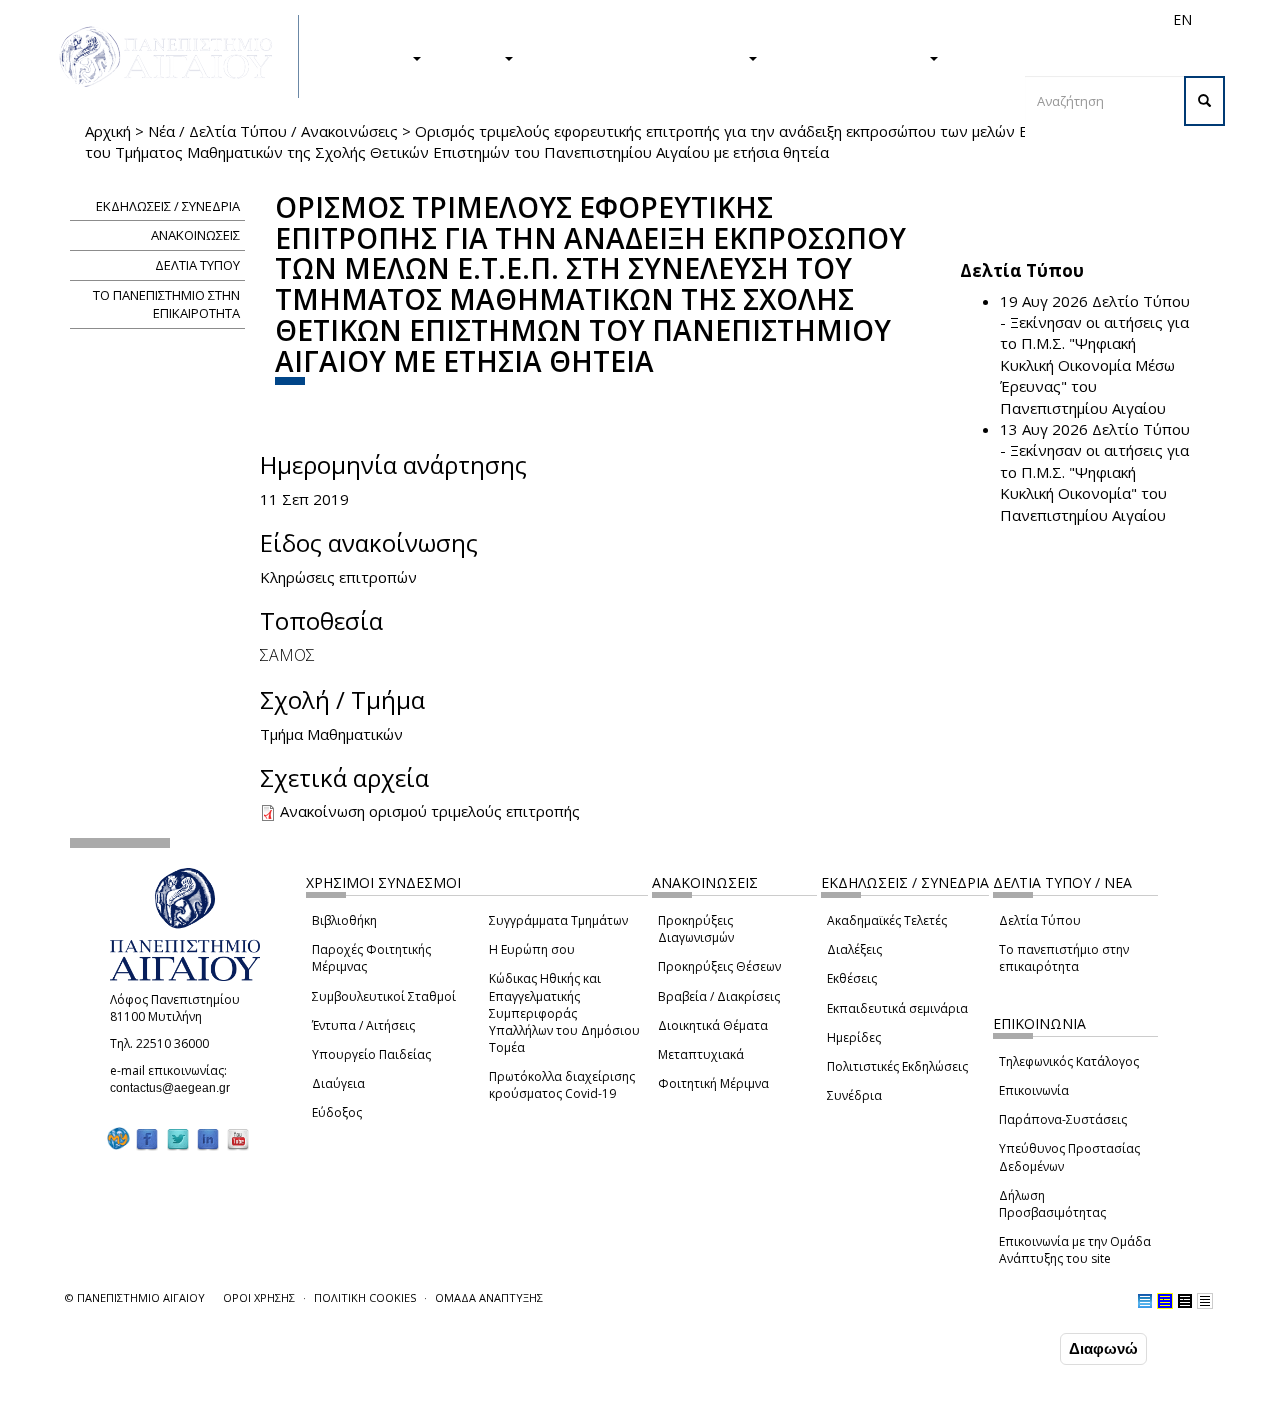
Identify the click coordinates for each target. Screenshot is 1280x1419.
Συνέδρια (854, 1095)
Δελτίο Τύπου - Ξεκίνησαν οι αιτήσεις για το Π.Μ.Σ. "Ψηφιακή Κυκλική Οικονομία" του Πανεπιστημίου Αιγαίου (1095, 472)
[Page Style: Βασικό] (1145, 1301)
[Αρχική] (177, 56)
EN (1182, 19)
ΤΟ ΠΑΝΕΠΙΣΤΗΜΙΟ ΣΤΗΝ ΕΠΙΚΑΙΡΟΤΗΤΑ (166, 304)
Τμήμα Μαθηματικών (331, 734)
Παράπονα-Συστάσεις (1063, 1119)
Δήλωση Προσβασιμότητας (1052, 1204)
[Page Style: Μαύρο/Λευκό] (1205, 1301)
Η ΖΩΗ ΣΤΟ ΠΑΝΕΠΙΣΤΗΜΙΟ (640, 57)
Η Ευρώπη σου (532, 949)
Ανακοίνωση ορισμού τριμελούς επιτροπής (430, 811)
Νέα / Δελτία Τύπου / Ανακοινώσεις (273, 131)
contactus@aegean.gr (176, 1088)
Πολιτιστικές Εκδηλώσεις (897, 1066)
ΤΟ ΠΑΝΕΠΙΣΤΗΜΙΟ (853, 57)
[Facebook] (147, 1138)
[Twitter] (178, 1138)
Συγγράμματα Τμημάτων (558, 920)
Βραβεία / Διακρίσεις (719, 996)
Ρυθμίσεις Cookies (199, 1402)
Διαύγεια (338, 1083)
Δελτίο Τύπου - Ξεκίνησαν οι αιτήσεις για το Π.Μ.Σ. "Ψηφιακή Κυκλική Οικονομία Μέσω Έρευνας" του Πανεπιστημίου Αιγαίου (1095, 354)
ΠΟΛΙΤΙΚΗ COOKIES (365, 1297)
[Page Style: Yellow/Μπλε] (1165, 1301)
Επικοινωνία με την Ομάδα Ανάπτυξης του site (1075, 1250)
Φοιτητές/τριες (729, 19)
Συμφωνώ (1013, 1348)
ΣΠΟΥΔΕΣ (373, 57)
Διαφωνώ (1103, 1348)
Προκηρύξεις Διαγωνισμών (696, 929)
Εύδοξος (337, 1112)
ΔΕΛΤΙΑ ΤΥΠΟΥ (197, 265)
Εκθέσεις (852, 978)
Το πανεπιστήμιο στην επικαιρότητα (1064, 958)
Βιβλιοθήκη (344, 920)
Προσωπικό (969, 19)
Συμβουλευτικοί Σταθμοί (384, 996)
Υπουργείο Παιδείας (371, 1054)
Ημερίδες (854, 1037)
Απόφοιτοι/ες (827, 19)
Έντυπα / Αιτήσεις (363, 1025)
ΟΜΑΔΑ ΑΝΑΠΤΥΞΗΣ (489, 1297)
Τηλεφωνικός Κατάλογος (1069, 1061)
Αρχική (108, 131)
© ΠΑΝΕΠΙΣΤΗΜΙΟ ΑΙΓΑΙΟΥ (135, 1297)
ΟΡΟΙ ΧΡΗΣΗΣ (259, 1297)
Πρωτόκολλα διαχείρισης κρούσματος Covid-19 (562, 1085)
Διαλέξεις (854, 949)
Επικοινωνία (1034, 1090)
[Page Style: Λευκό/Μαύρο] (1185, 1301)
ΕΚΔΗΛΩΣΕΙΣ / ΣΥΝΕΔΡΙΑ (168, 206)
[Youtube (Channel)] (238, 1138)
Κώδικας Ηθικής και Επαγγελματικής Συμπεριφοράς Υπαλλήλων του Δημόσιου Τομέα (564, 1013)
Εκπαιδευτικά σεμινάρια (897, 1008)
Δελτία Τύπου (1040, 920)
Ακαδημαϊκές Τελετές (887, 920)
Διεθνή (901, 19)
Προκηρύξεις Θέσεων (719, 966)
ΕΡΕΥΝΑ (472, 57)
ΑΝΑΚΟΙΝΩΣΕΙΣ (195, 235)
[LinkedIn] (208, 1138)
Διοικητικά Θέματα (713, 1025)
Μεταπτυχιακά (701, 1054)
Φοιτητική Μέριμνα (713, 1083)
